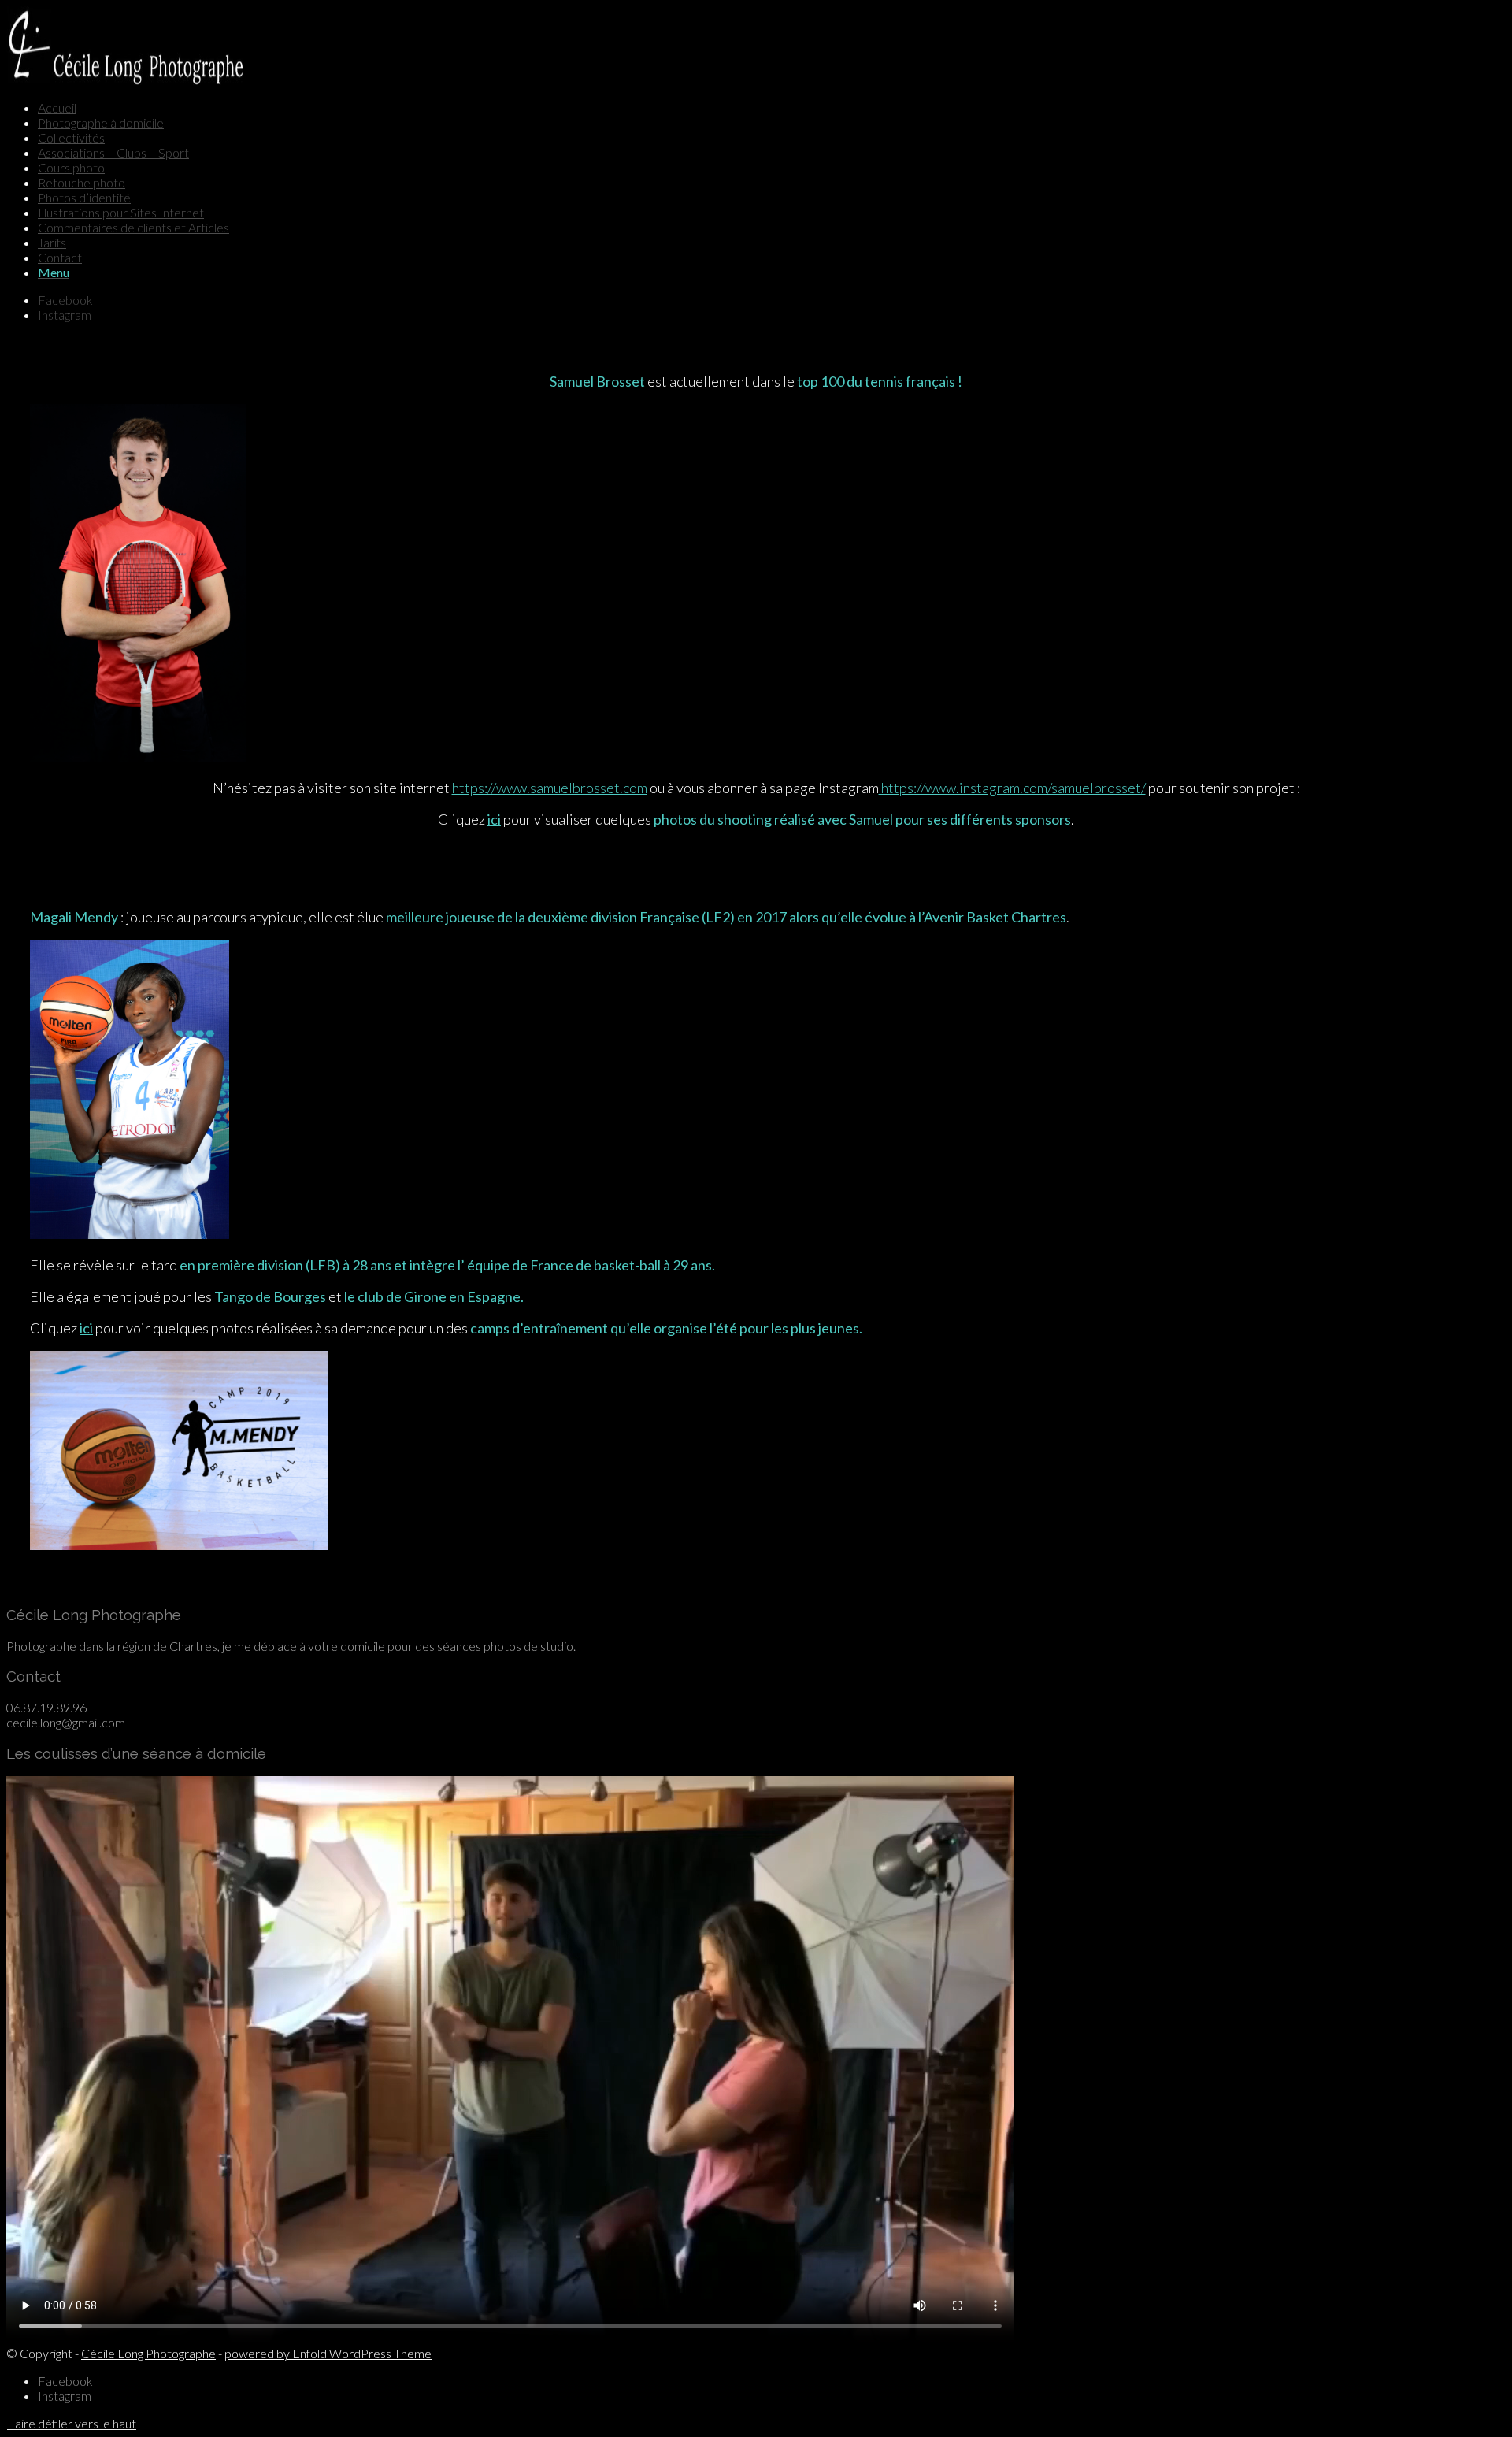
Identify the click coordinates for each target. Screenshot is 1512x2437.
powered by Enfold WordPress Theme (328, 2353)
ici (494, 819)
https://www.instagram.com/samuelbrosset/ (1012, 788)
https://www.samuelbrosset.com (550, 788)
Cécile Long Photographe (148, 2353)
